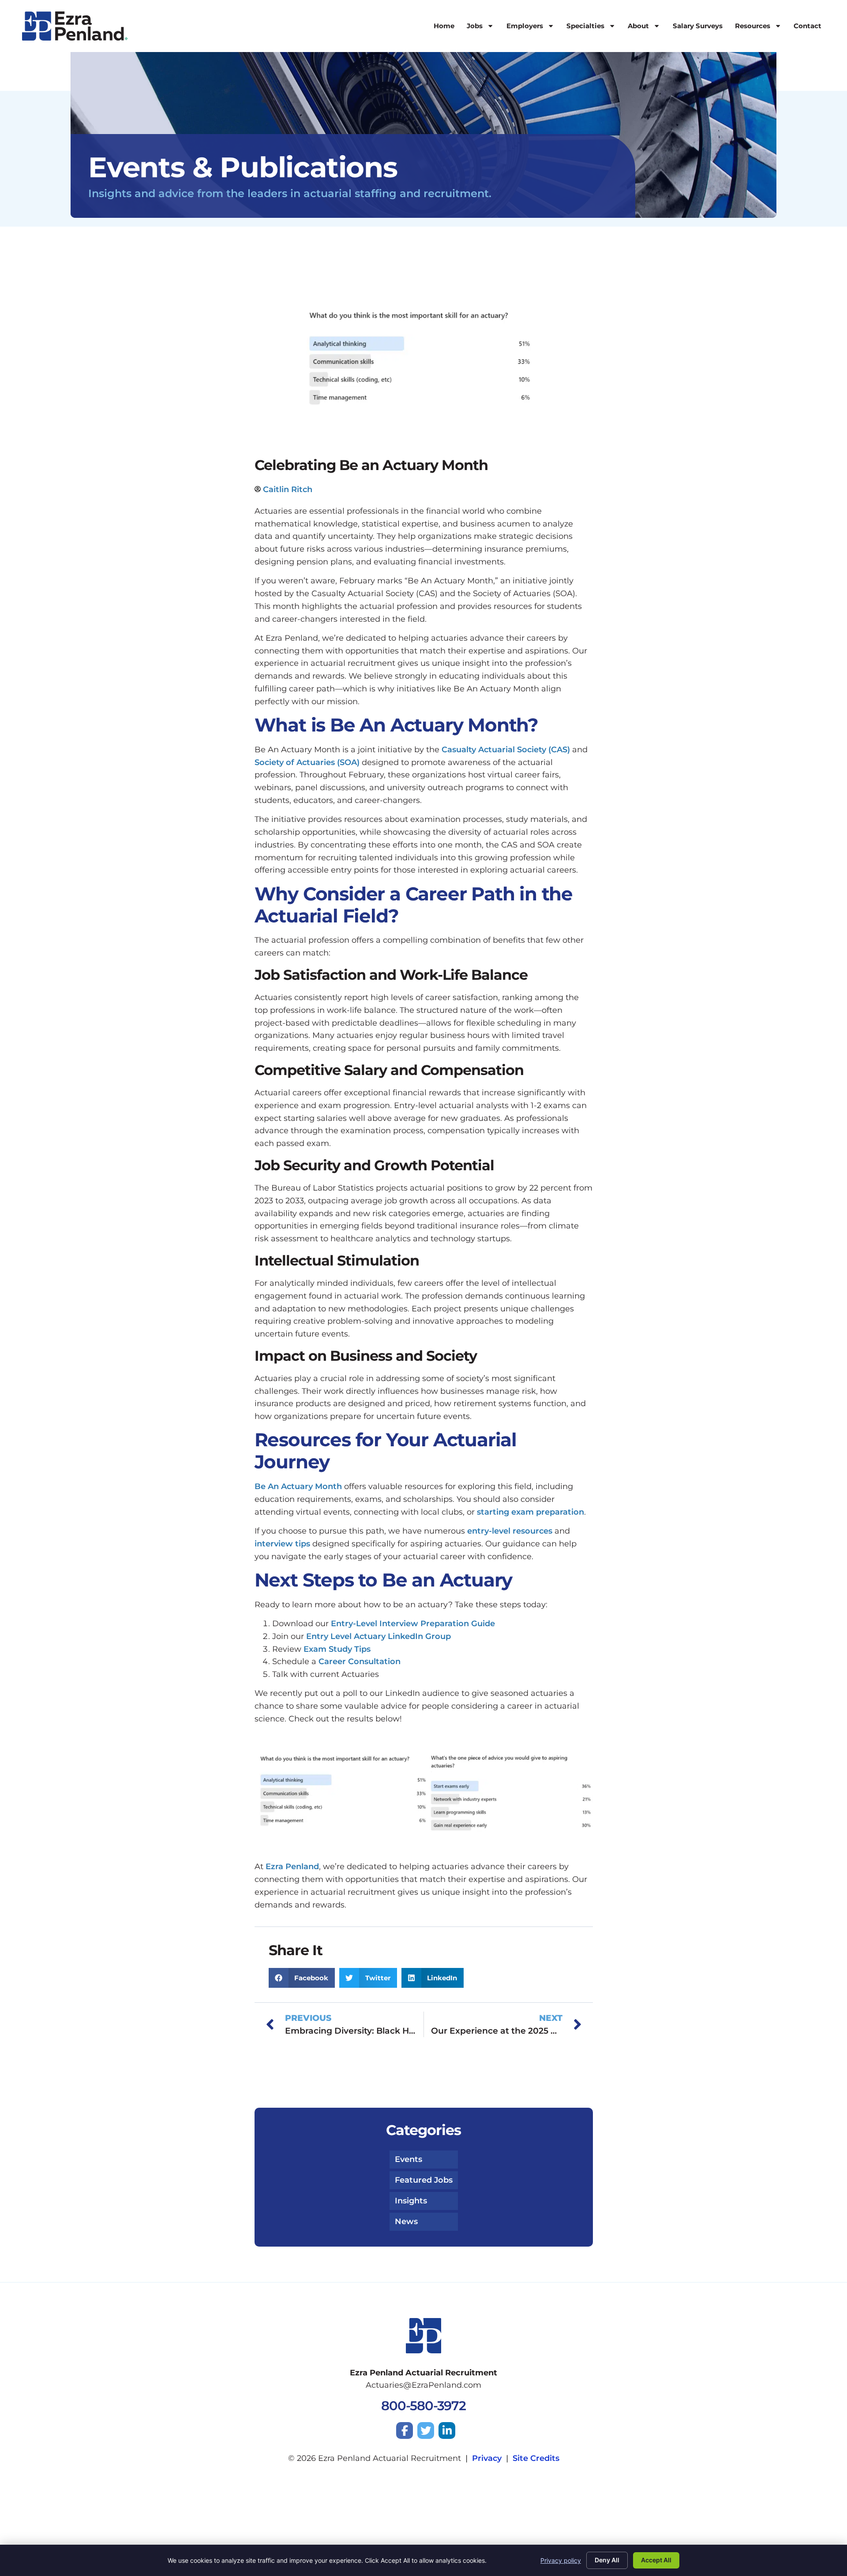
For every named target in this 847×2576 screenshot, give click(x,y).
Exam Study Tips (337, 1649)
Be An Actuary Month (298, 1486)
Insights (411, 2201)
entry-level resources (510, 1531)
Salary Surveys (698, 26)
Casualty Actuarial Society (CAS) (506, 750)
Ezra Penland (292, 1867)
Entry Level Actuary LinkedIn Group (379, 1636)
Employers (525, 26)
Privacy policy (561, 2560)
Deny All (607, 2560)
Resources (753, 26)
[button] (302, 1978)
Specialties (585, 26)
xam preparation (530, 1512)
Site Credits (536, 2458)
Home (444, 26)
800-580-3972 (423, 2406)
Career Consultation (360, 1661)
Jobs (475, 26)
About (638, 26)
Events (409, 2159)
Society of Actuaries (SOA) (307, 762)
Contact (808, 26)
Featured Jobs (424, 2180)
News (406, 2221)
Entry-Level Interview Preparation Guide (413, 1624)
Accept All (656, 2560)
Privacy (487, 2458)
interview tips (282, 1544)
